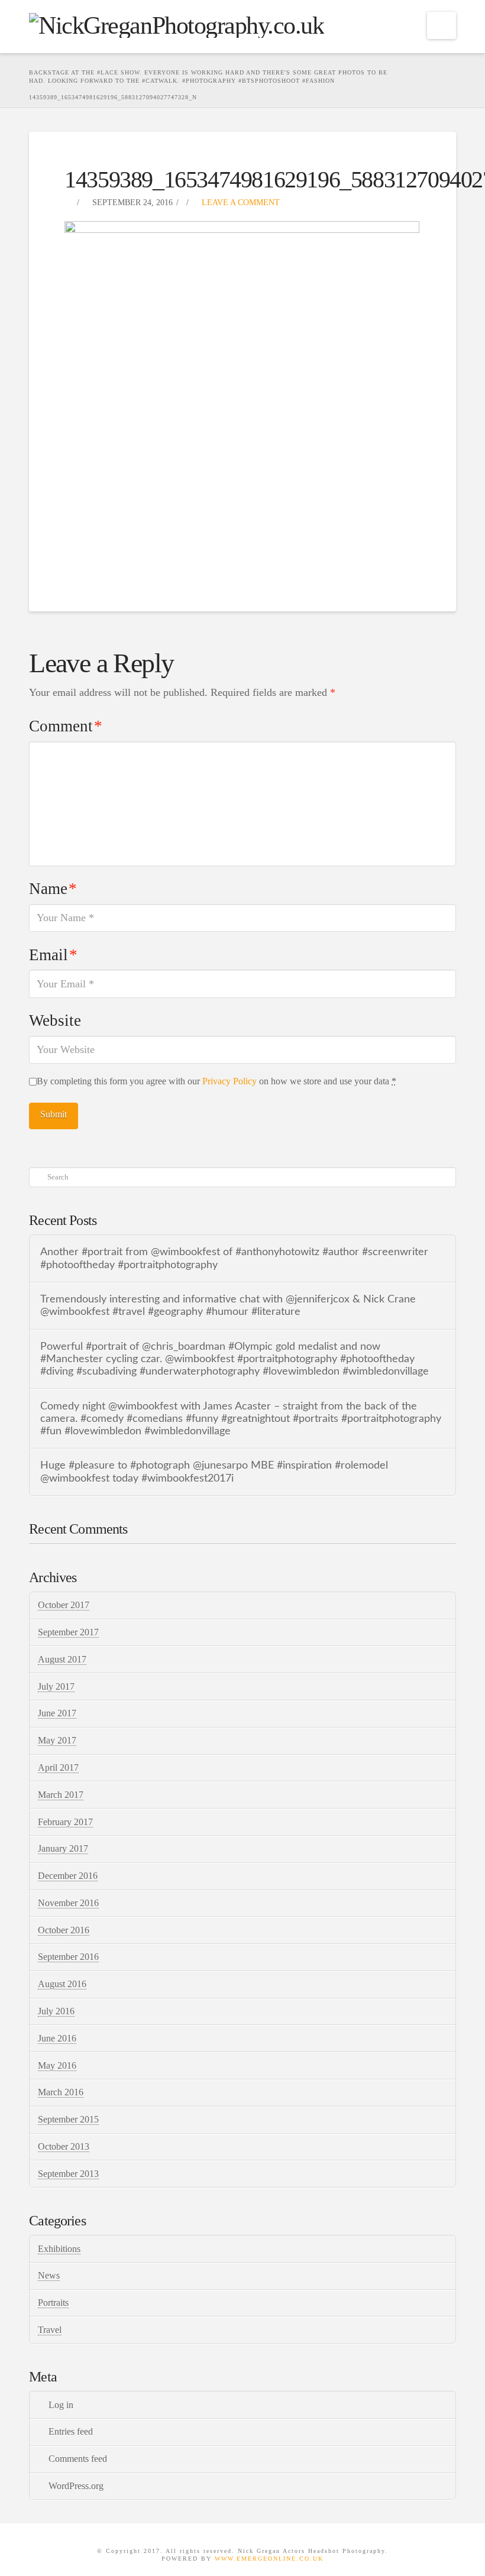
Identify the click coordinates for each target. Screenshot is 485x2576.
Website (55, 1020)
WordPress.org (76, 2486)
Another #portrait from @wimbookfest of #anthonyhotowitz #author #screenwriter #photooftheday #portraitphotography (234, 1258)
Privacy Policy (229, 1081)
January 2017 (63, 1848)
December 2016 (68, 1876)
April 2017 (58, 1767)
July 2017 (56, 1686)
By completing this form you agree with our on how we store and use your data (216, 1081)
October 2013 (64, 2146)
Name (53, 889)
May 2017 (57, 1740)
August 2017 (62, 1659)
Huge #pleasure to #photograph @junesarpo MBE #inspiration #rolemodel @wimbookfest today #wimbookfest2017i (214, 1472)
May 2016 (57, 2065)
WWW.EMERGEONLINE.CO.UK (269, 2559)
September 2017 (68, 1632)
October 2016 (64, 1930)
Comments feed (78, 2459)
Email (53, 955)
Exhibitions (59, 2249)
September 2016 (68, 1957)
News (49, 2275)
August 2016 (62, 1984)
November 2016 (68, 1903)
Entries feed (71, 2431)
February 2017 (65, 1822)
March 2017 (61, 1795)
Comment (66, 726)
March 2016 (61, 2092)
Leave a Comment (240, 202)
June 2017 (57, 1713)
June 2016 (57, 2038)
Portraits (53, 2303)
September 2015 (68, 2119)
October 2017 (64, 1605)
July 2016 (56, 2011)
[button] (442, 25)
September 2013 (68, 2174)
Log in (61, 2405)
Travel (50, 2330)
